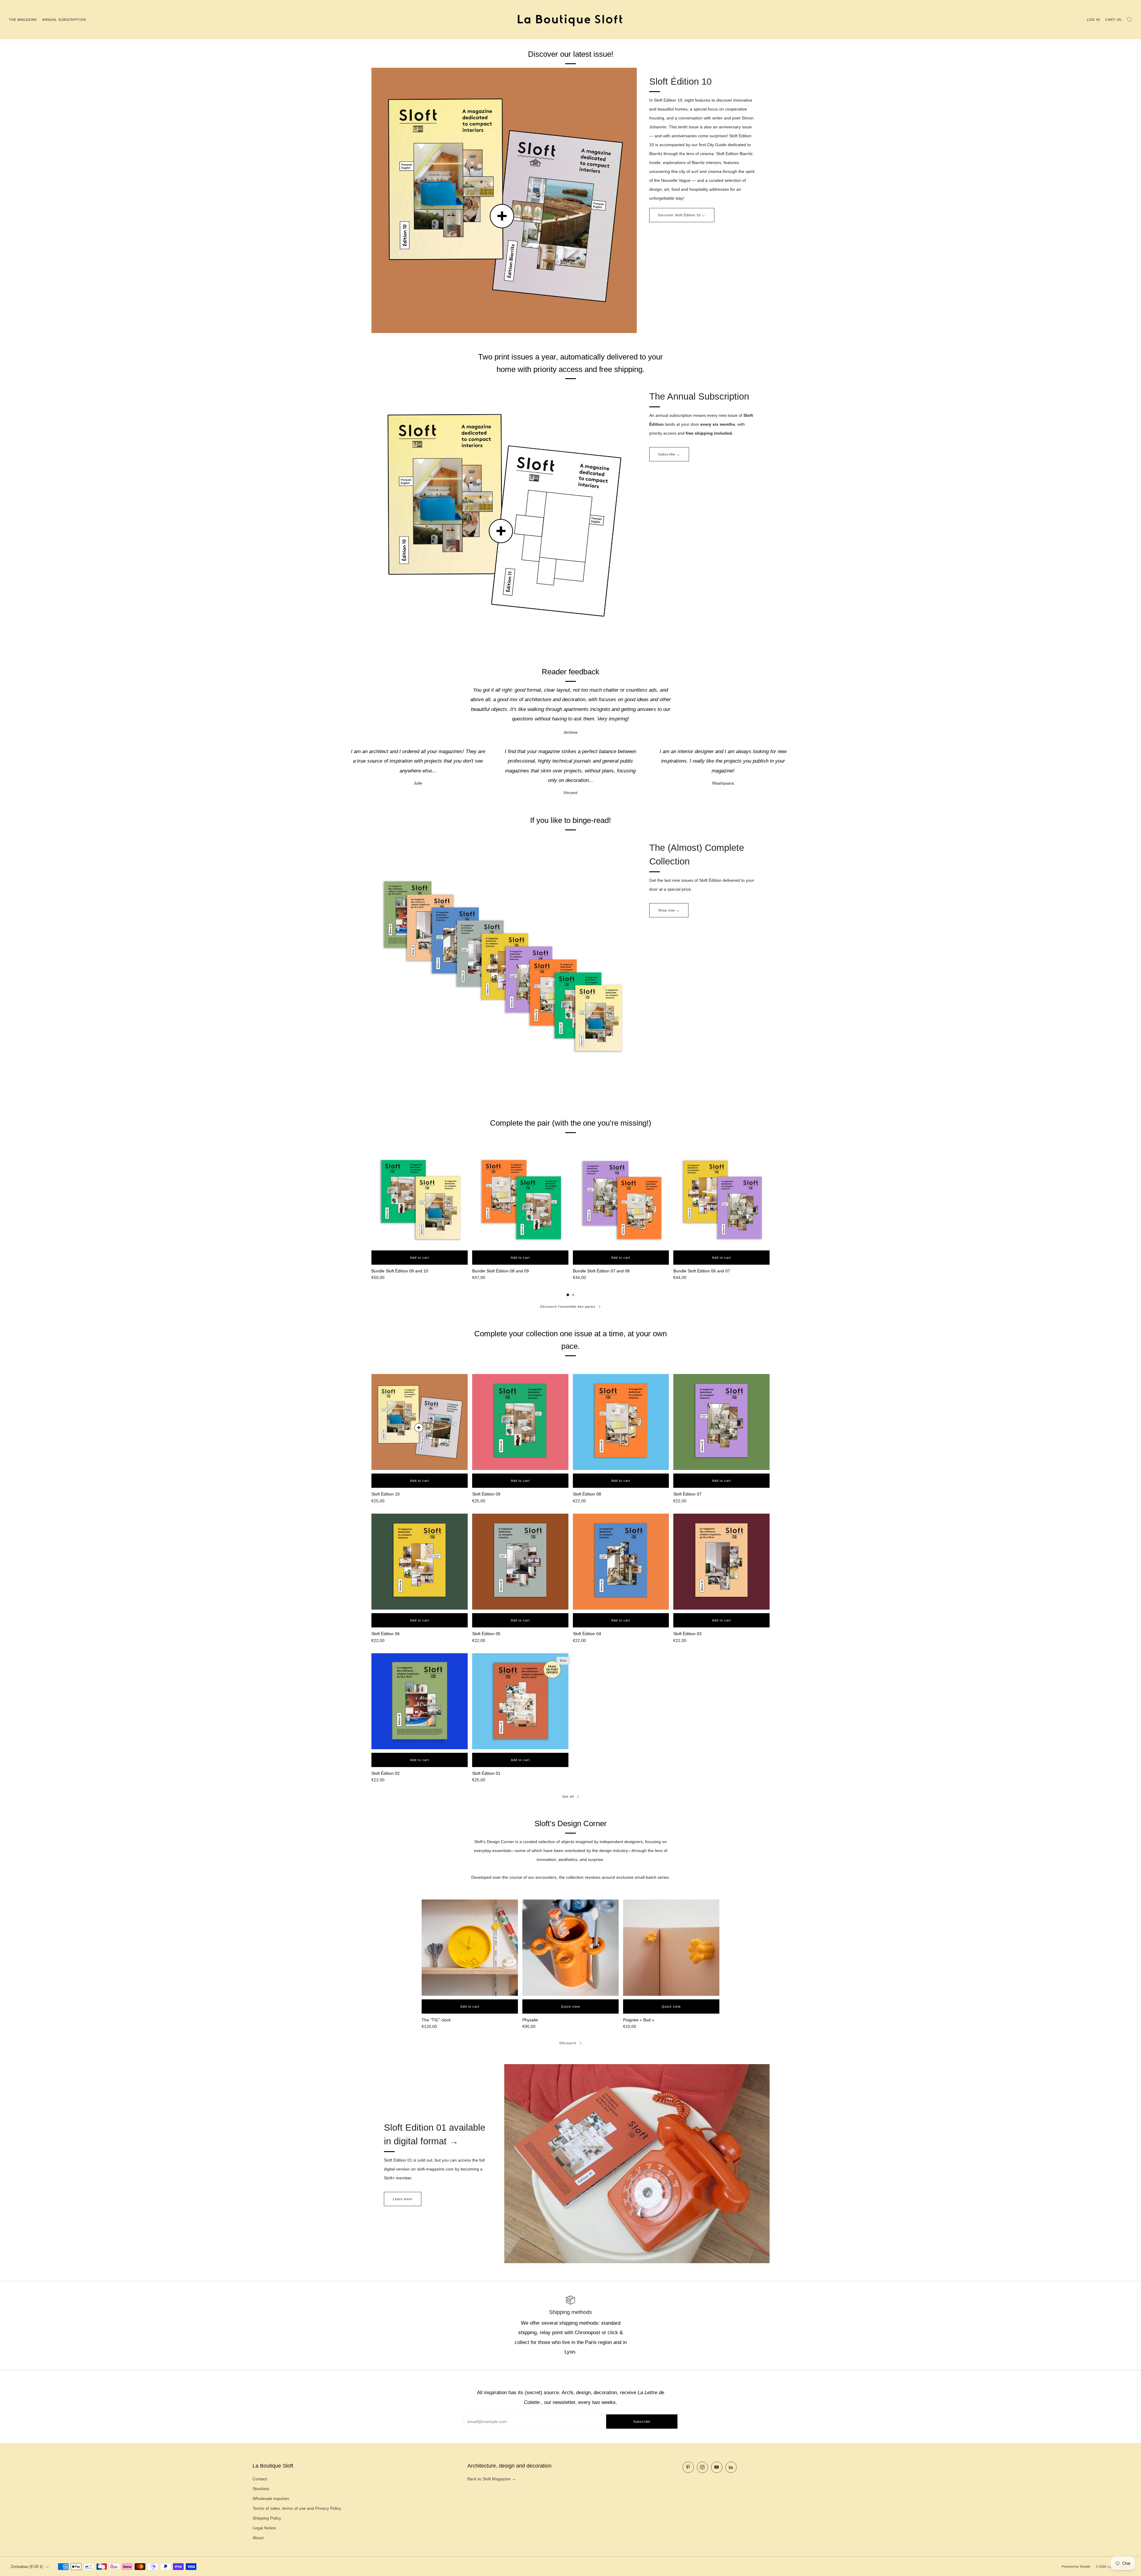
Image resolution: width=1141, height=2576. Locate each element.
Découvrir (568, 2043)
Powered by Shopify (1076, 2566)
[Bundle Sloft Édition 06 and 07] (721, 1199)
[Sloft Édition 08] (621, 1422)
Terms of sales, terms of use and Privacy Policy (297, 2508)
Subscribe (642, 2422)
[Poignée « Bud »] (671, 1948)
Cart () (1114, 20)
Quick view (570, 2006)
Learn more (403, 2199)
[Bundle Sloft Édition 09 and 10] (420, 1199)
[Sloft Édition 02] (420, 1701)
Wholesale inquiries (271, 2498)
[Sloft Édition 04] (621, 1562)
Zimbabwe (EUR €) (27, 2567)
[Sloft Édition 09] (520, 1422)
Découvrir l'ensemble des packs (568, 1307)
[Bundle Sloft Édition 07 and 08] (621, 1199)
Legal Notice (264, 2528)
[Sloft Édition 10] (420, 1422)
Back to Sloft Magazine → (492, 2479)
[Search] (1130, 19)
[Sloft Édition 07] (721, 1422)
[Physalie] (570, 1948)
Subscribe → (669, 454)
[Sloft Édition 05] (520, 1562)
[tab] (568, 1295)
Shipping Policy (267, 2518)
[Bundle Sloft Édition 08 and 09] (520, 1199)
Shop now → (669, 910)
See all (568, 1796)
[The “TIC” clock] (470, 1948)
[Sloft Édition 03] (721, 1562)
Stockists (261, 2489)
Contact (260, 2479)
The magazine (23, 20)
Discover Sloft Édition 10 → (682, 215)
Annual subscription (64, 20)
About (258, 2538)
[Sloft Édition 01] (520, 1701)
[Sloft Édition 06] (420, 1562)
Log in (1093, 20)
